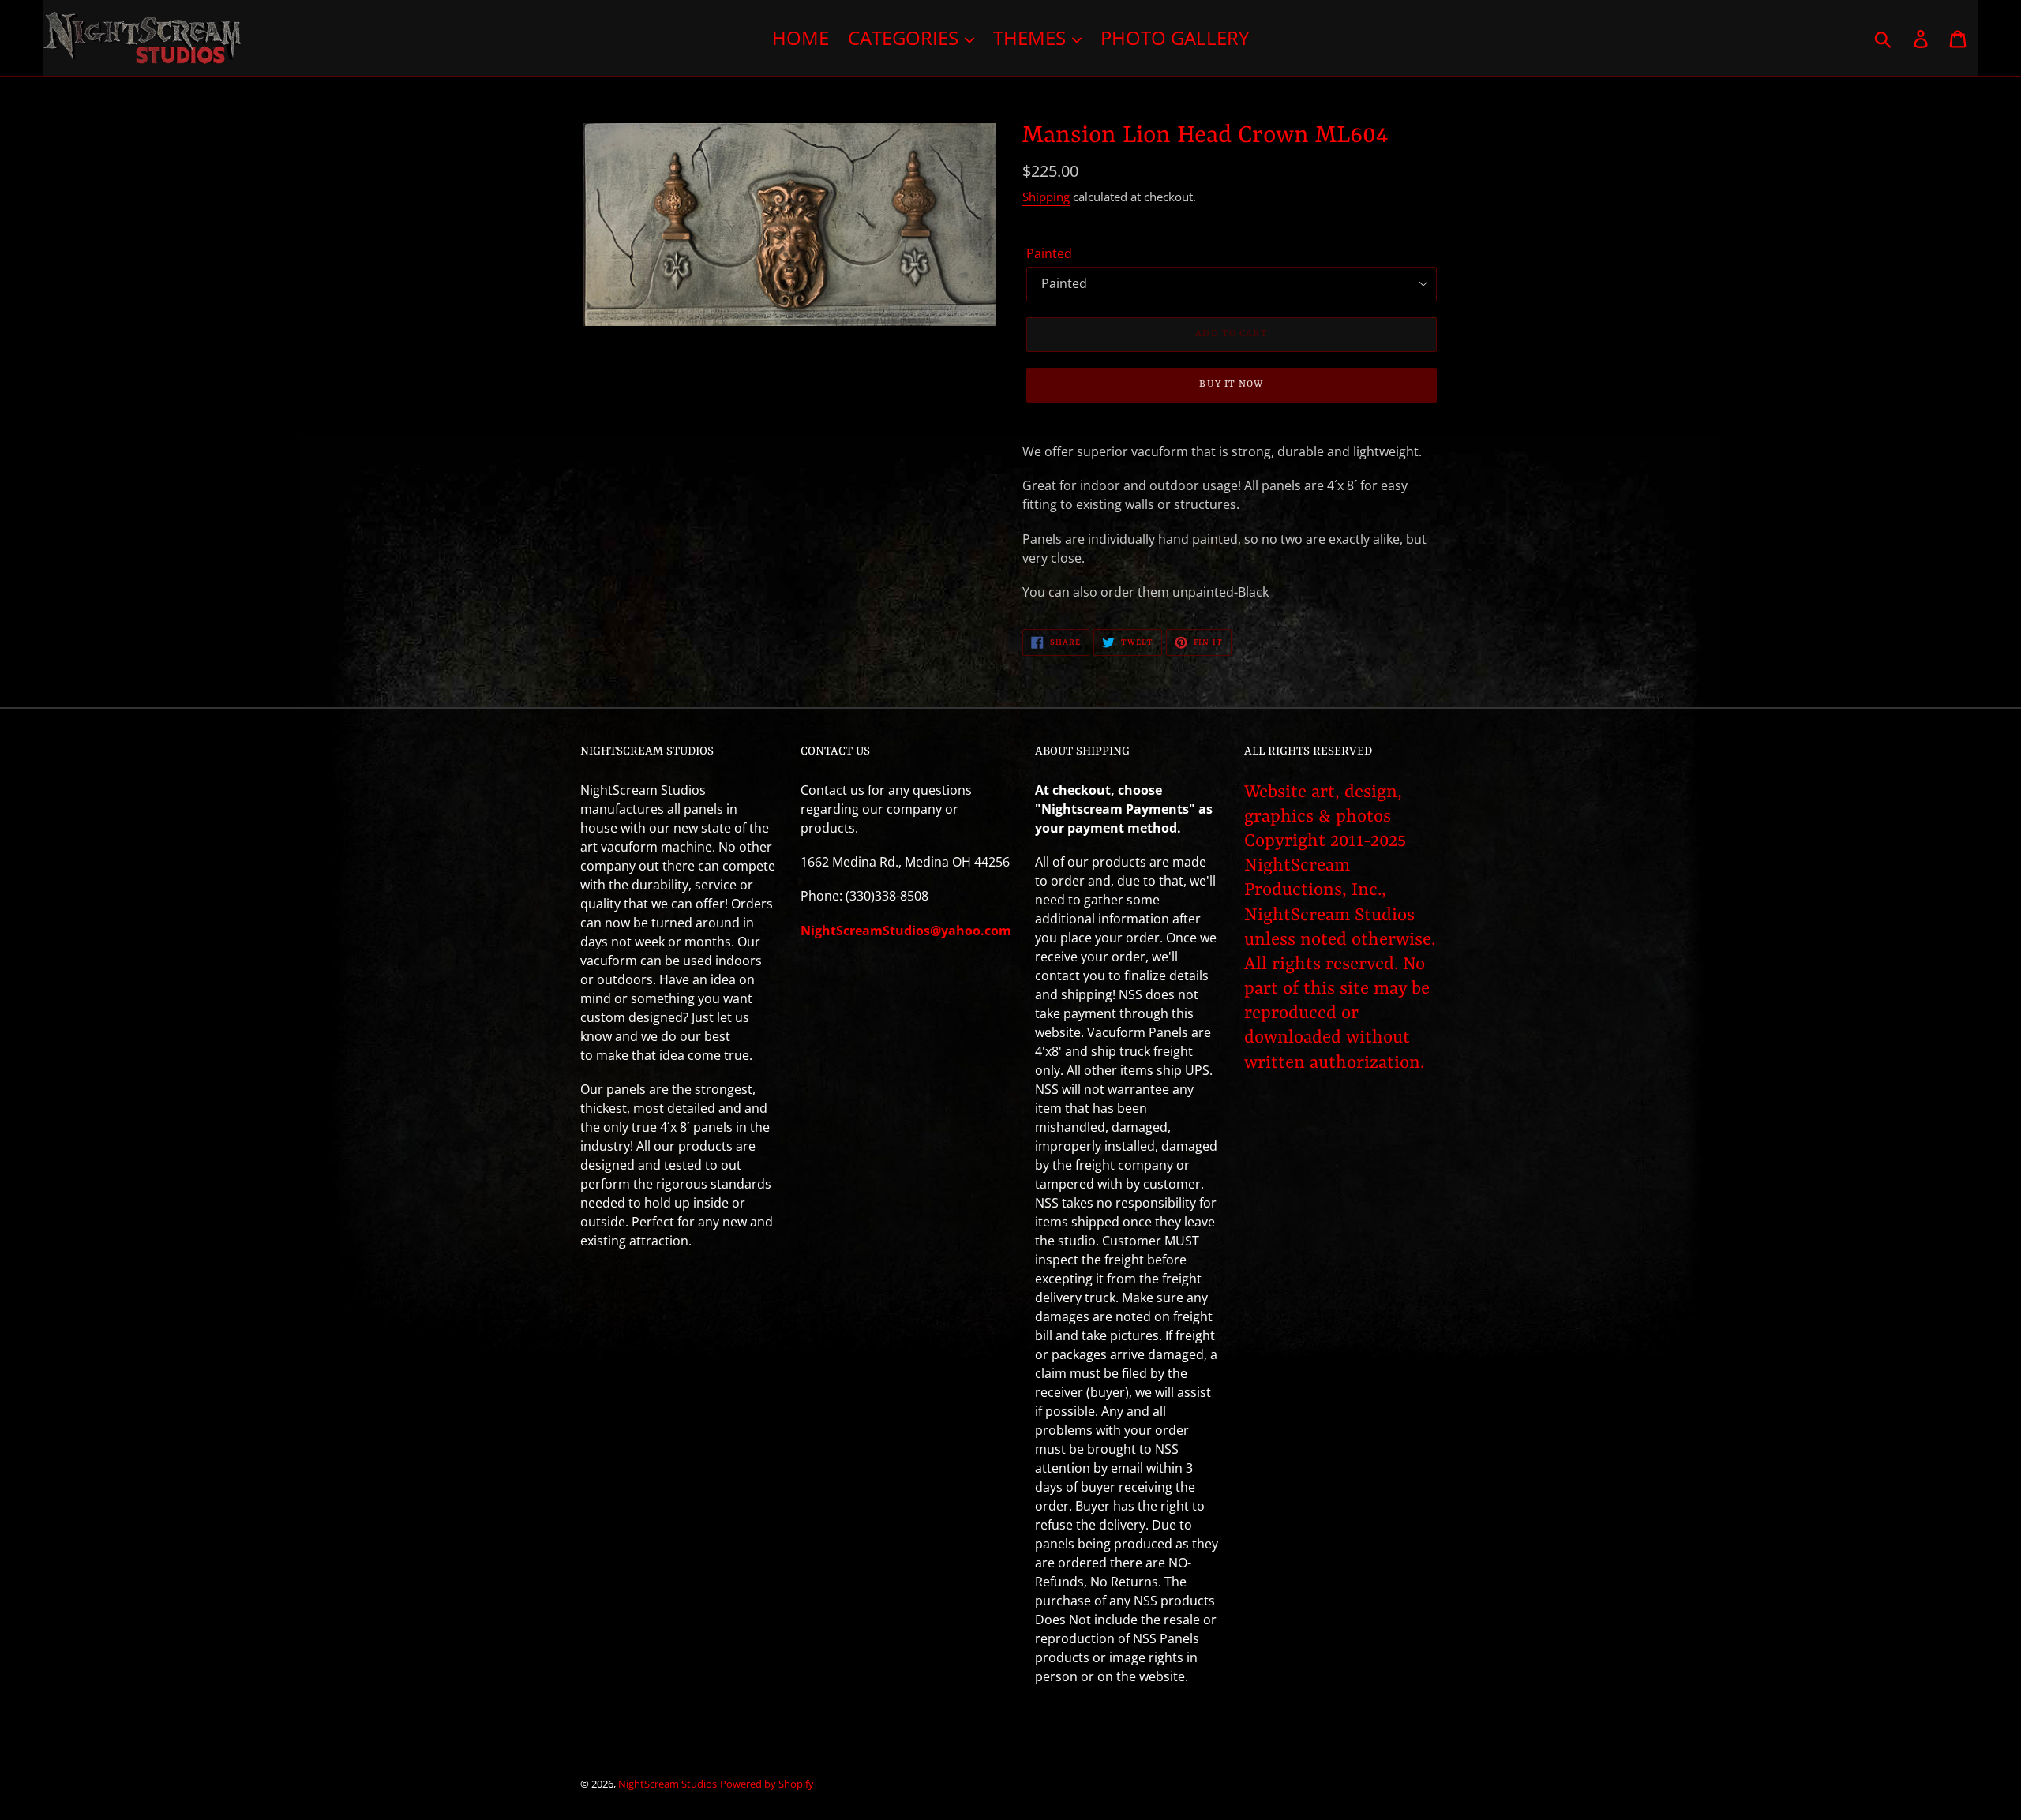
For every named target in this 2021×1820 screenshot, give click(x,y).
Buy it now (1231, 384)
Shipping (1046, 197)
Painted (1049, 253)
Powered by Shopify (767, 1784)
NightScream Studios (667, 1784)
